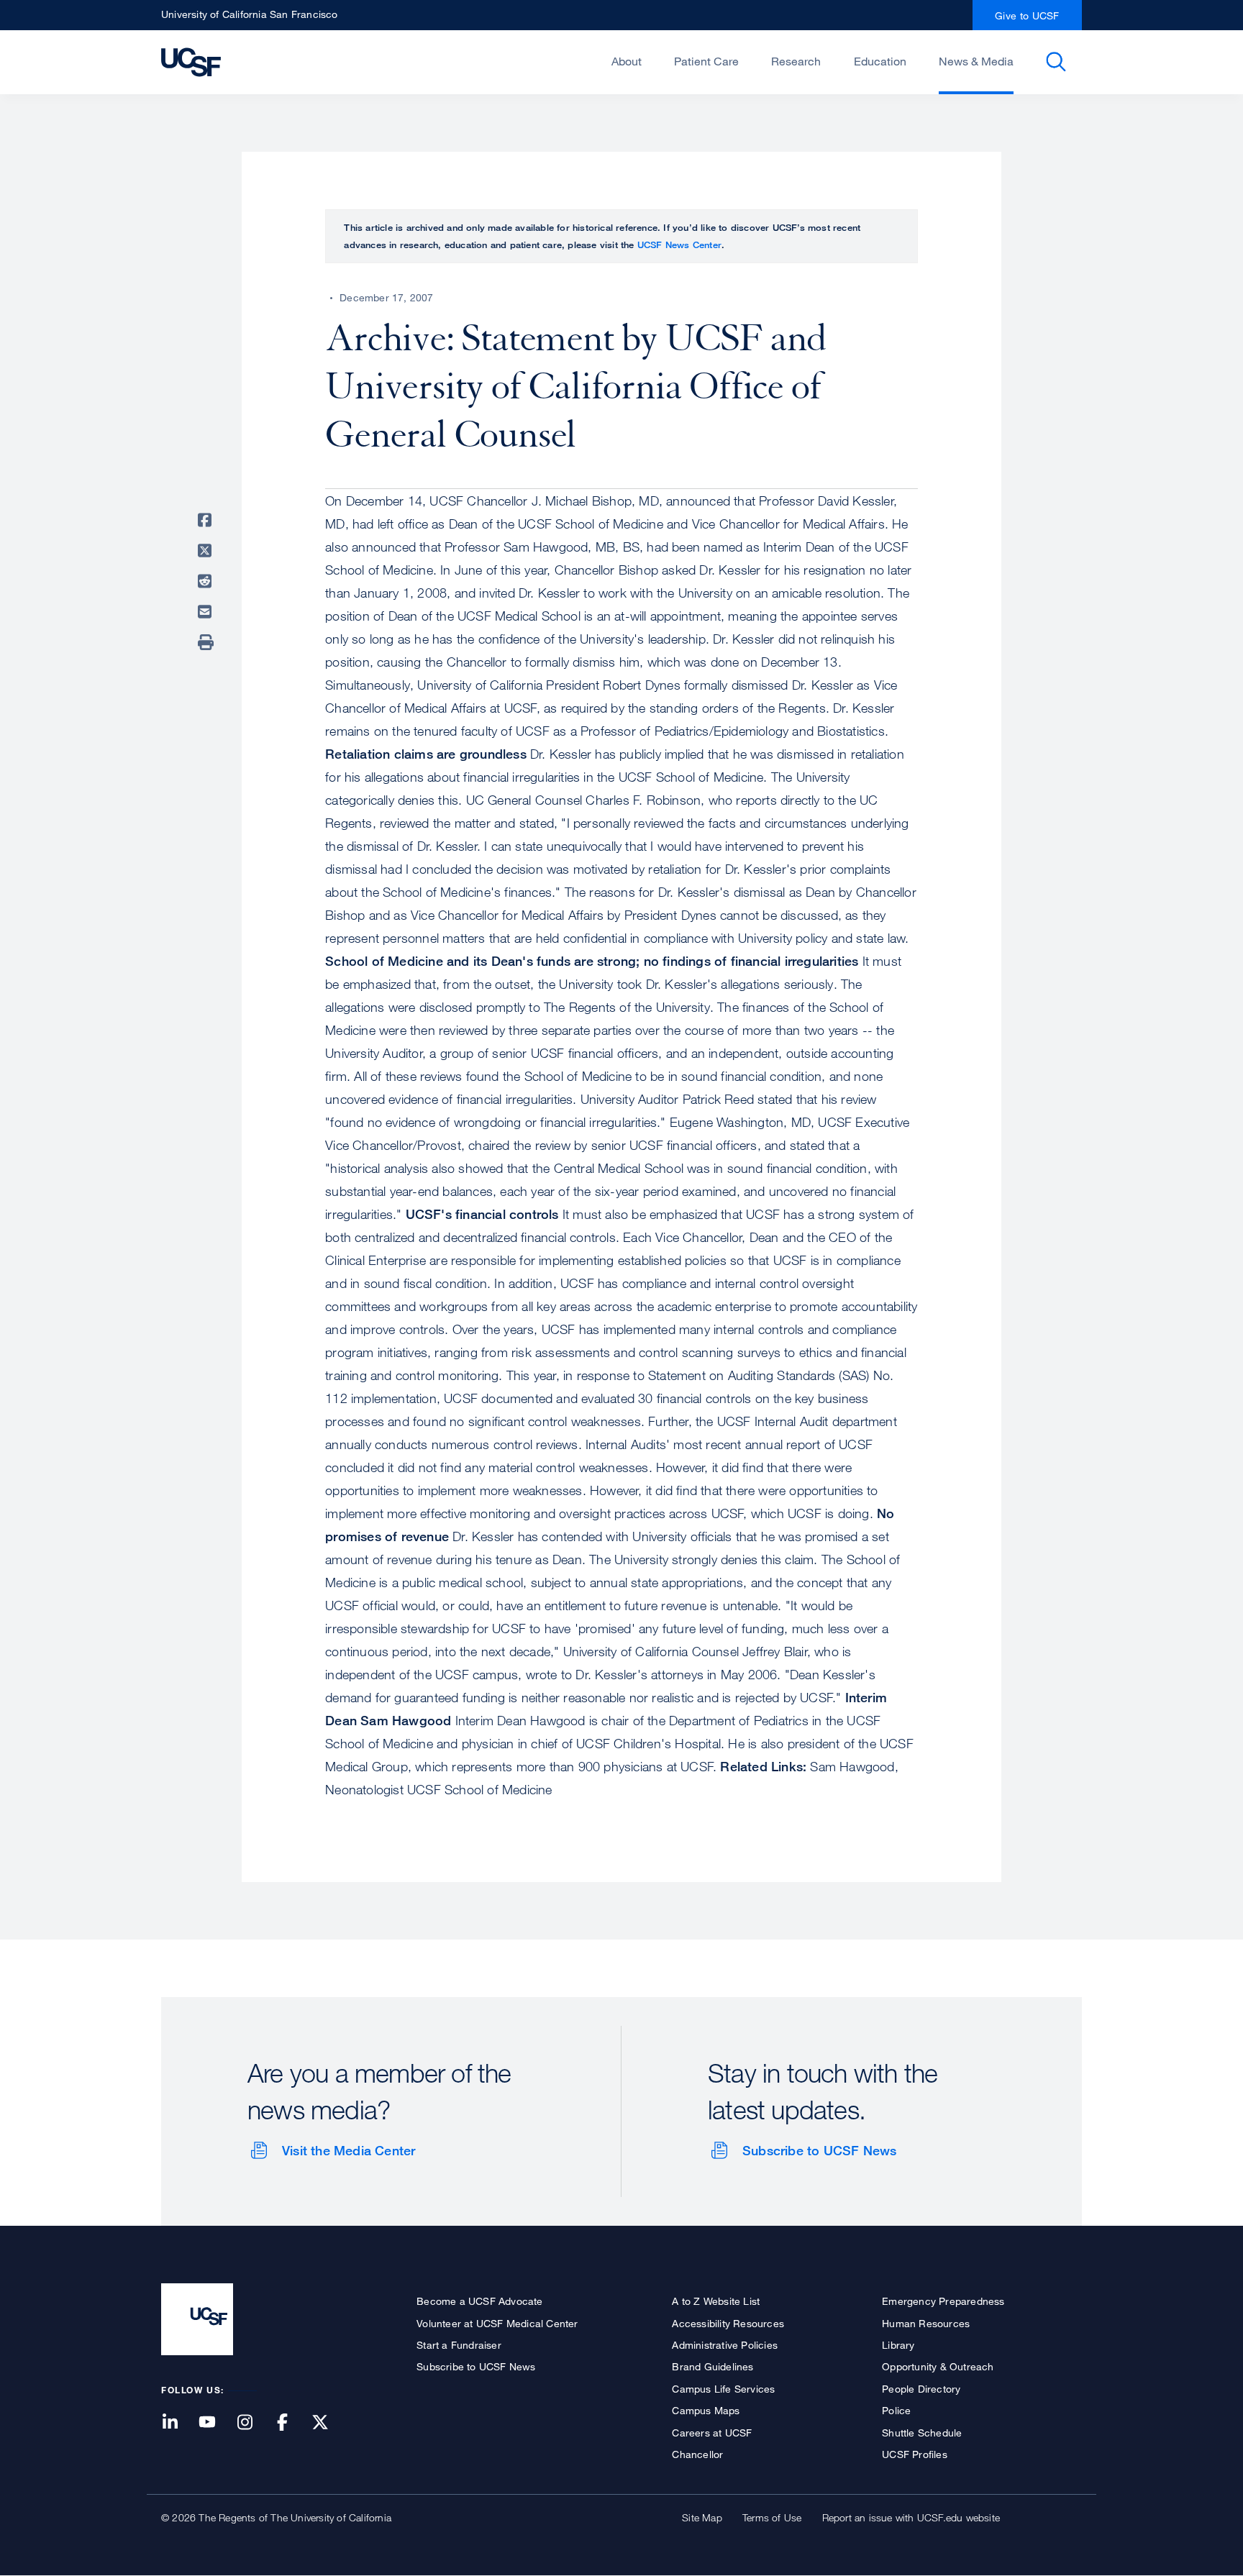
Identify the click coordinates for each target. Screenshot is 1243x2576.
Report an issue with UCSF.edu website (911, 2517)
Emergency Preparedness (943, 2301)
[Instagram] (253, 2423)
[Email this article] (207, 612)
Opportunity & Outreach (938, 2366)
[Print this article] (207, 642)
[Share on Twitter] (207, 551)
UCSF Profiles (915, 2454)
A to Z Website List (716, 2301)
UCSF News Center (679, 245)
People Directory (921, 2389)
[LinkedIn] (178, 2423)
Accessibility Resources (728, 2323)
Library (898, 2345)
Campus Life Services (723, 2389)
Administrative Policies (725, 2345)
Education (880, 61)
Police (896, 2410)
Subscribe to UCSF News (819, 2150)
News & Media (976, 61)
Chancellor (697, 2454)
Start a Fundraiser (459, 2345)
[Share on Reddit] (207, 581)
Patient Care (706, 61)
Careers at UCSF (712, 2433)
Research (796, 61)
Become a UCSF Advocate (479, 2301)
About (627, 61)
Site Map (702, 2517)
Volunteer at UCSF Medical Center (497, 2323)
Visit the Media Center (349, 2150)
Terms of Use (772, 2517)
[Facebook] (291, 2423)
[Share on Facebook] (207, 520)
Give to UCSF (1027, 15)
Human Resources (926, 2323)
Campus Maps (706, 2410)
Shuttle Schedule (922, 2433)
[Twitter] (329, 2423)
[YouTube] (216, 2423)
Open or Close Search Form (1056, 62)
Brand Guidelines (712, 2366)
